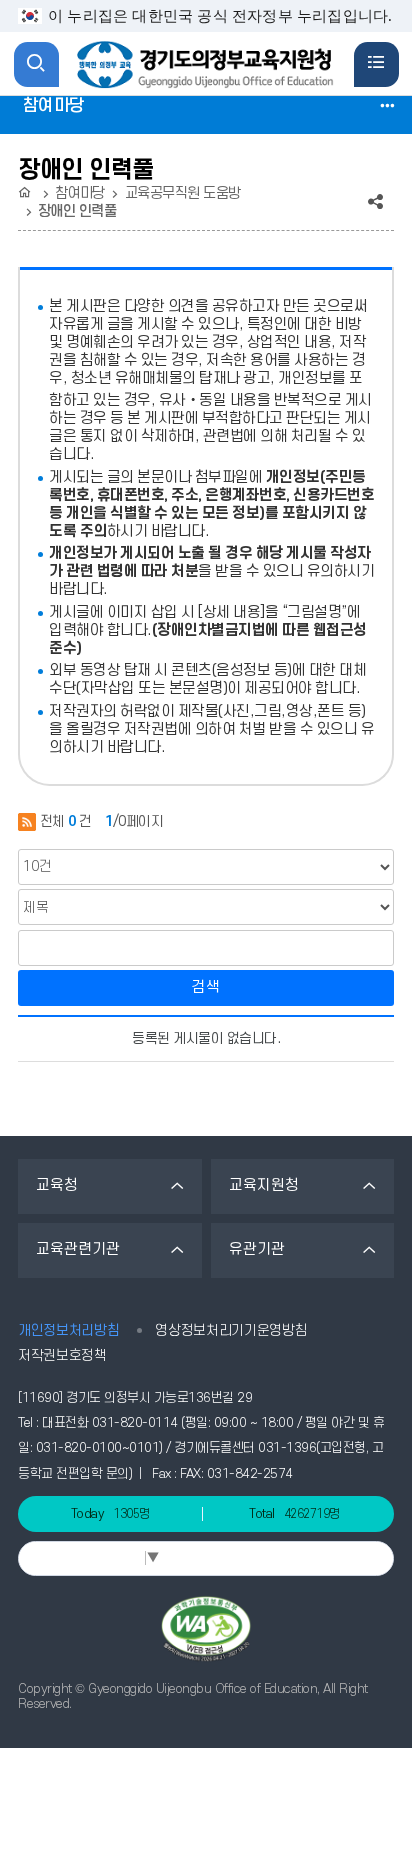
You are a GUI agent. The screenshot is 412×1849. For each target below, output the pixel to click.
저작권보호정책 (62, 1355)
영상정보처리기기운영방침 (231, 1330)
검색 (206, 987)
